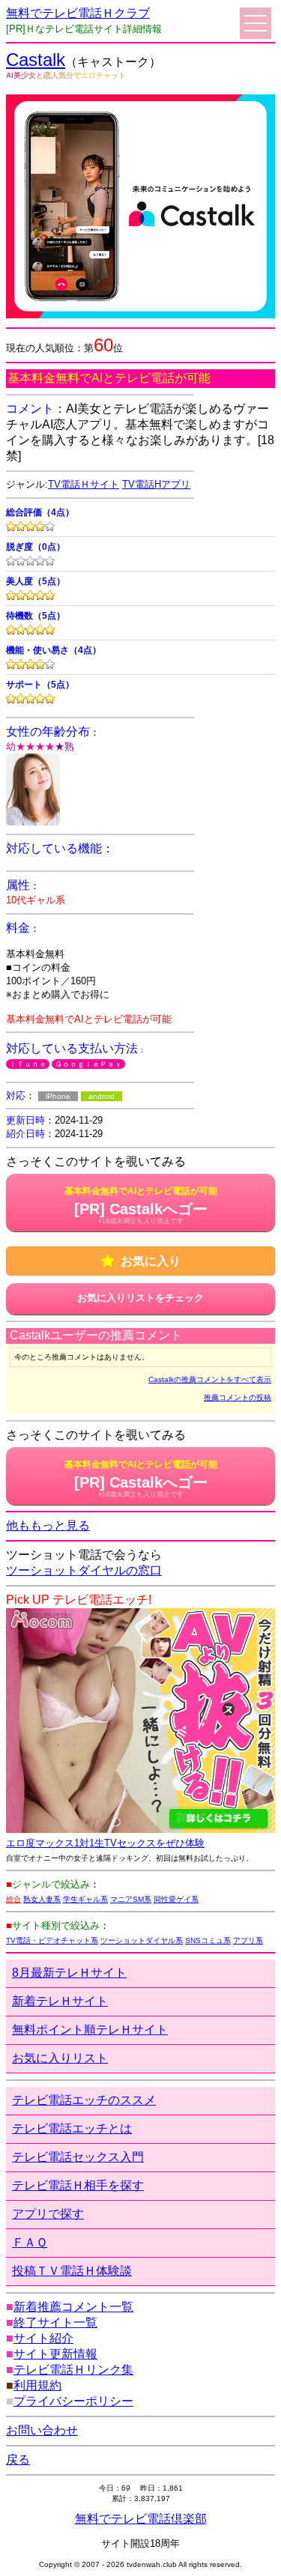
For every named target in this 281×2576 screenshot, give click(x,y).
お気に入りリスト (60, 2058)
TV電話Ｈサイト (84, 484)
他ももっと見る (48, 1525)
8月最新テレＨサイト (69, 1973)
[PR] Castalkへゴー (141, 1205)
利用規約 (37, 2385)
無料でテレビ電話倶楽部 (141, 2519)
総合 (13, 1899)
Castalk (36, 60)
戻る (18, 2460)
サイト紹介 (43, 2338)
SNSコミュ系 (208, 1940)
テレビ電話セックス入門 (78, 2157)
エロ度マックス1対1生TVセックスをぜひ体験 (105, 1843)
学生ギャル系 (85, 1899)
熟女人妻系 (42, 1899)
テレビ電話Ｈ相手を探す (78, 2185)
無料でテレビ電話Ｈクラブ (78, 13)
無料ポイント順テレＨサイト (90, 2030)
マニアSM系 (131, 1899)
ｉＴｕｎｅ (28, 1064)
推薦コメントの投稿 (238, 1397)
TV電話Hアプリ (156, 484)
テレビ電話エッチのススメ (84, 2100)
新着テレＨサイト (60, 2001)
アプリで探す (48, 2214)
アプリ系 (248, 1940)
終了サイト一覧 (55, 2322)
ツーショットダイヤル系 (142, 1940)
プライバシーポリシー (73, 2401)
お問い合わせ (42, 2430)
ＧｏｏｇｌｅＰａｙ (88, 1064)
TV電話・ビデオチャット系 (52, 1940)
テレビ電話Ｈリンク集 (73, 2370)
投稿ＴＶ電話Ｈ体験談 (72, 2271)
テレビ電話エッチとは (72, 2128)
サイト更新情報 (55, 2354)
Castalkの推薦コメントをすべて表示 (210, 1379)
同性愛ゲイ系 (176, 1899)
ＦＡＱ (30, 2242)
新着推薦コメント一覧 (73, 2307)
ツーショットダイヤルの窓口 (84, 1570)
